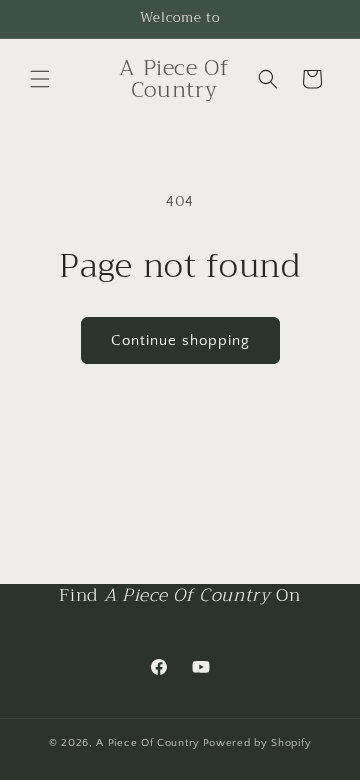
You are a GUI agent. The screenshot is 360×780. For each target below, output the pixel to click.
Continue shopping (180, 340)
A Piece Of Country (148, 743)
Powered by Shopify (257, 743)
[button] (40, 79)
